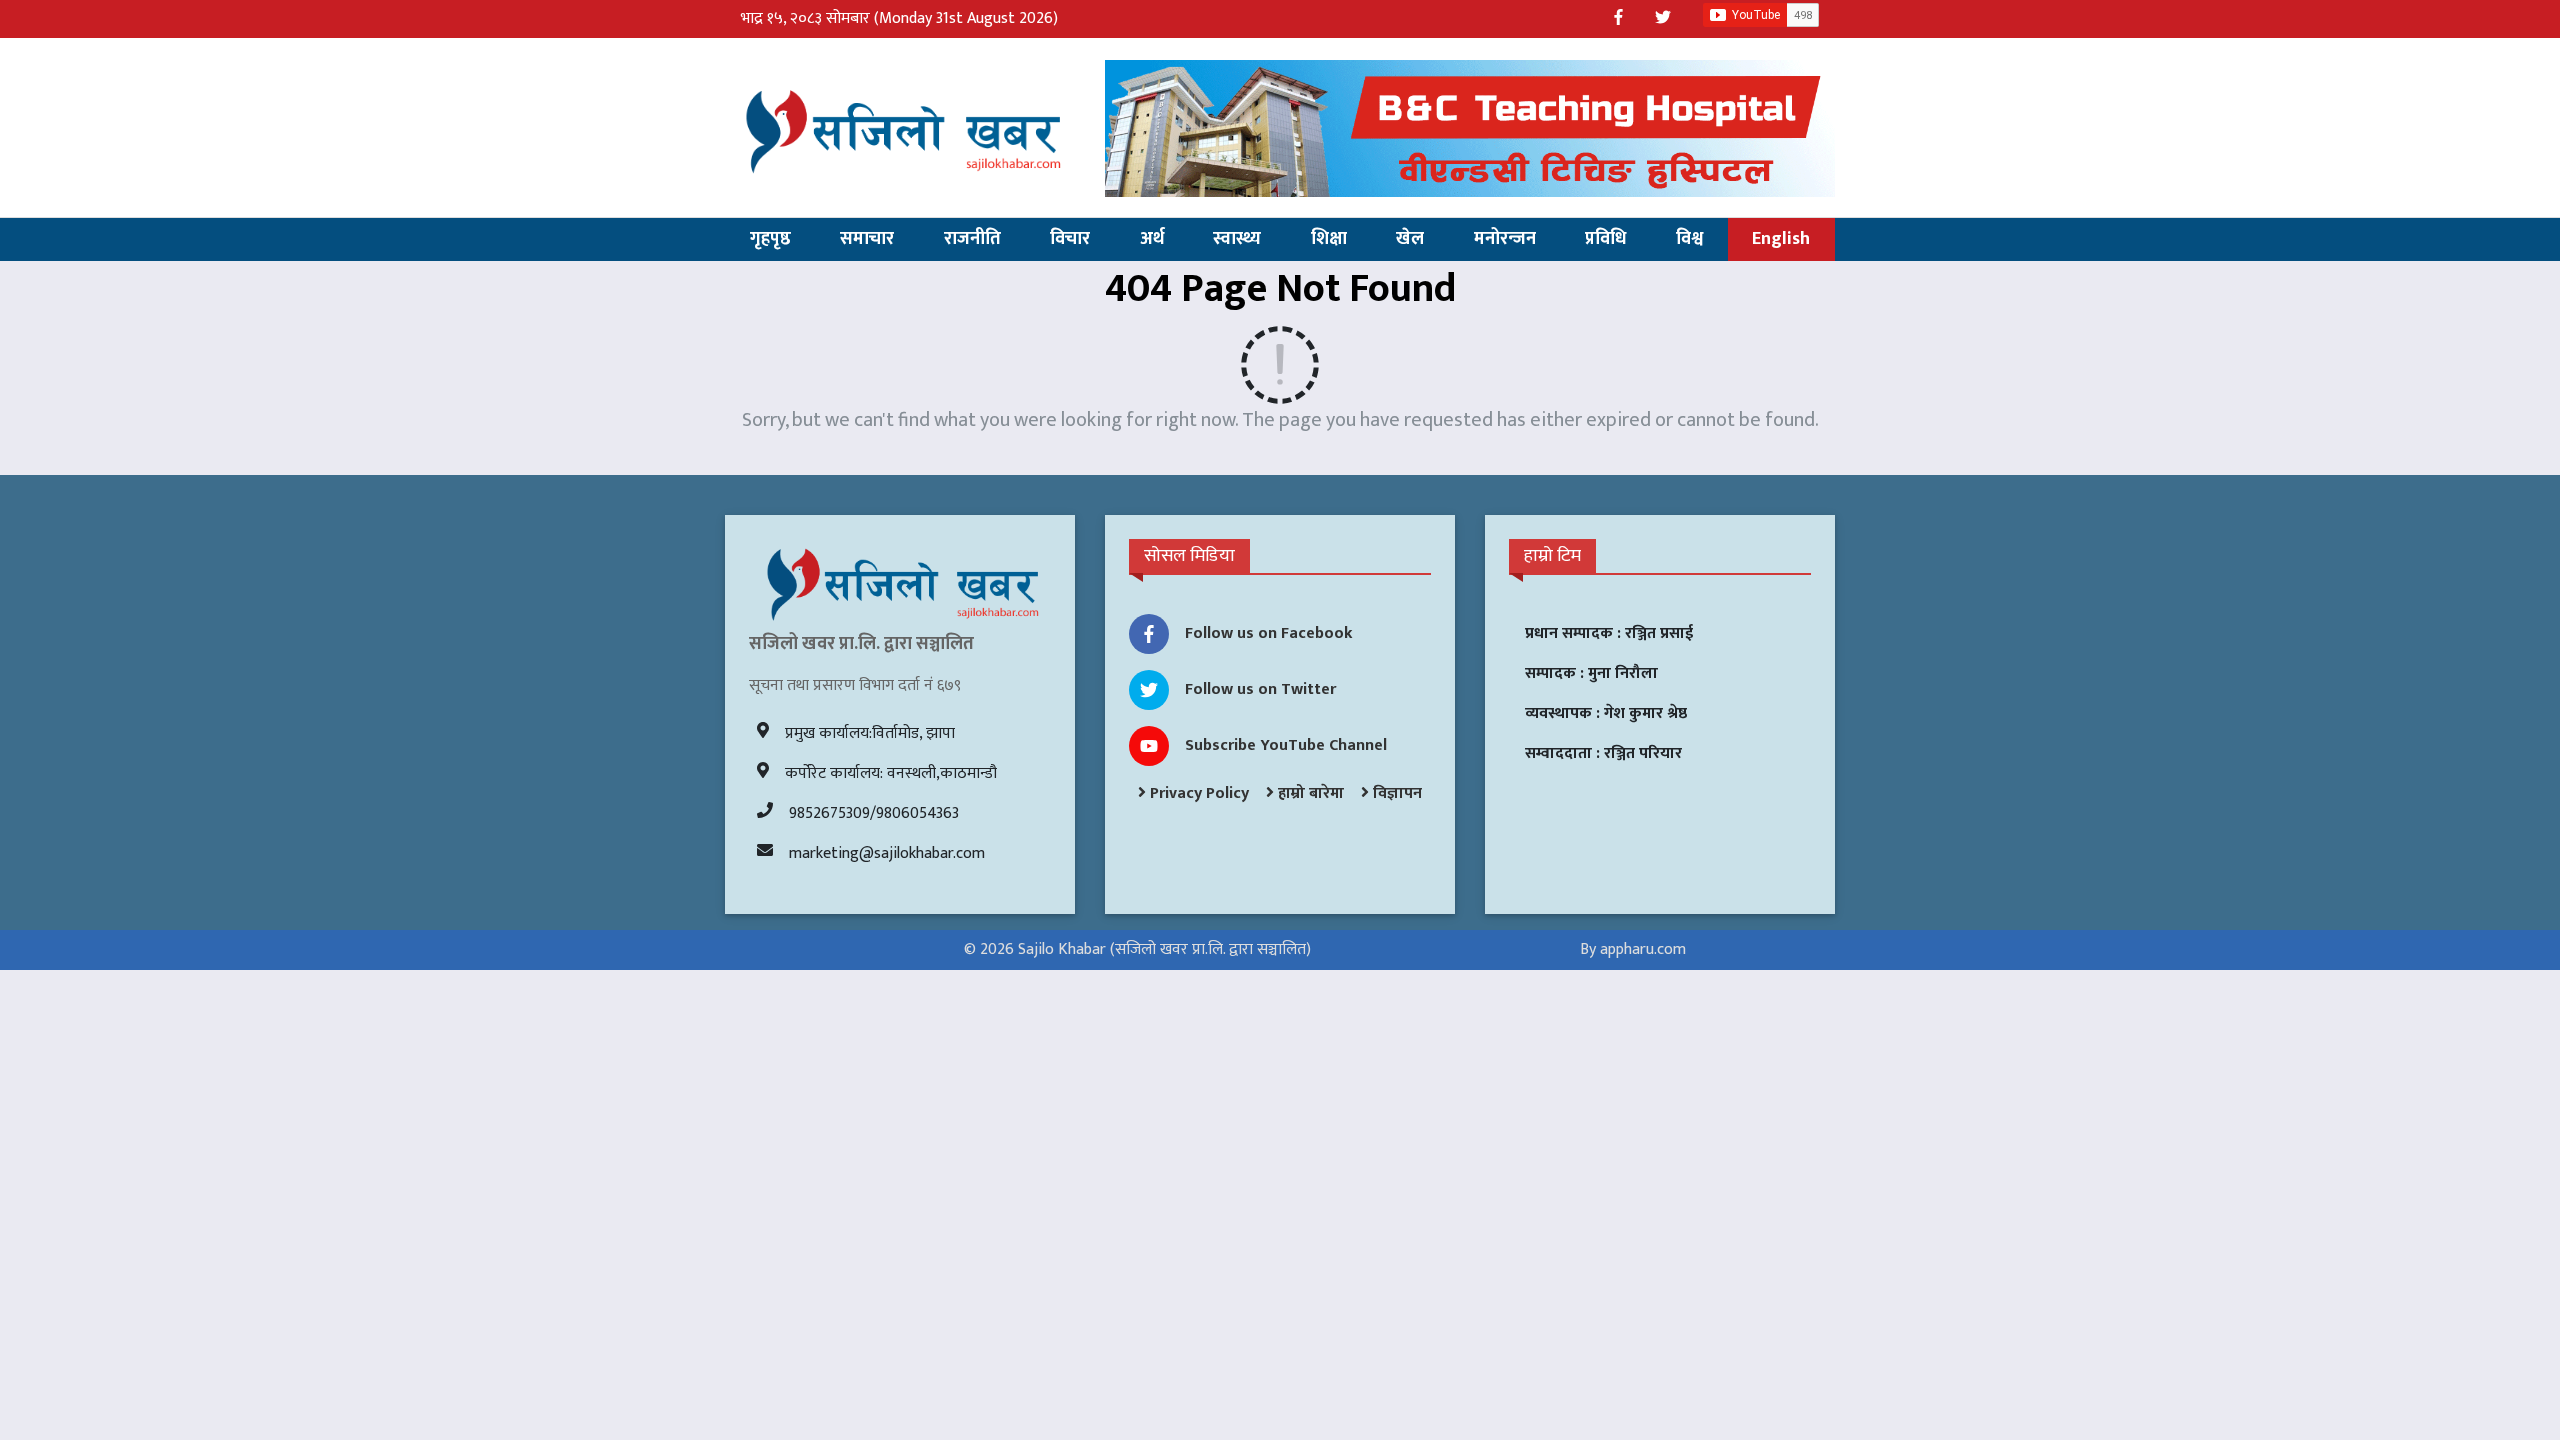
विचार (1070, 239)
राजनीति (972, 239)
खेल (1410, 239)
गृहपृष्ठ (770, 239)
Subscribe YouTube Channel (1286, 745)
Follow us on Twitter (1260, 689)
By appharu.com (1633, 949)
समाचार (867, 239)
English (1781, 239)
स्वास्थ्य (1237, 239)
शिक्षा (1329, 239)
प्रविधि (1605, 239)
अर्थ (1152, 239)
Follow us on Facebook (1269, 633)
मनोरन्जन (1505, 239)
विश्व (1689, 239)
